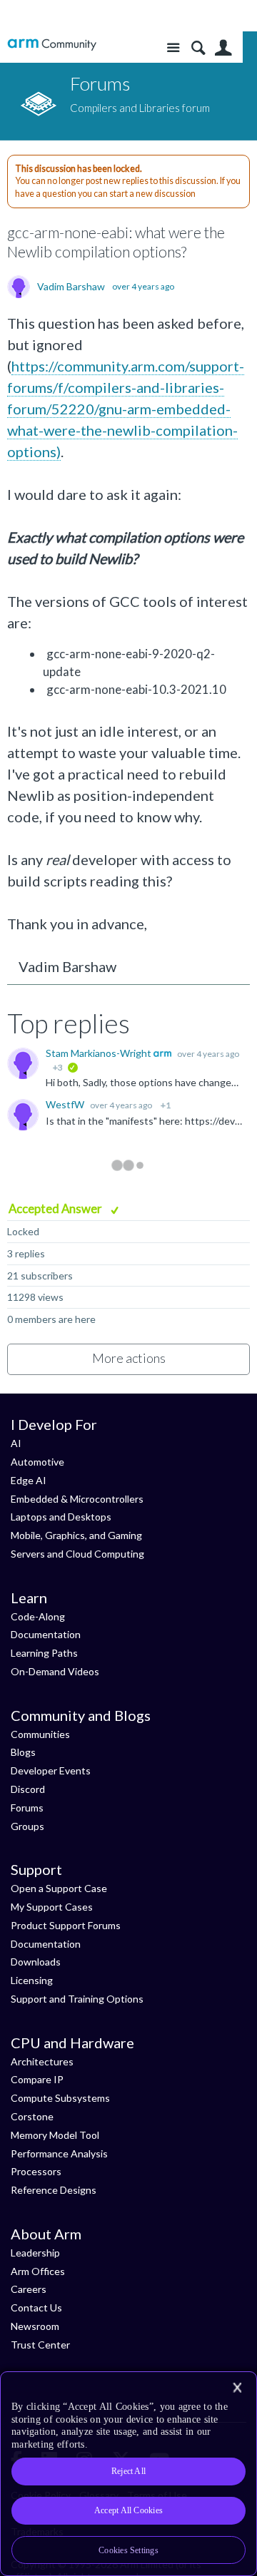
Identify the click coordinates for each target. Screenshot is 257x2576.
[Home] (52, 45)
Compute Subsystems (60, 2098)
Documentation (46, 1634)
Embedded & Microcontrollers (77, 1499)
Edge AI (29, 1480)
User (223, 48)
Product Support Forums (66, 1925)
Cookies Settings (128, 2550)
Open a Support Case (59, 1888)
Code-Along (38, 1616)
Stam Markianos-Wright (100, 1053)
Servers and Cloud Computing (77, 1554)
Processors (36, 2171)
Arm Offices (38, 2271)
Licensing (32, 1980)
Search (198, 48)
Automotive (37, 1462)
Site (173, 48)
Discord (28, 1789)
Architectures (42, 2061)
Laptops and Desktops (61, 1517)
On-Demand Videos (55, 1671)
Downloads (36, 1962)
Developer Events (51, 1770)
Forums (27, 1808)
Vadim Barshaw (71, 287)
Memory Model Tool (55, 2135)
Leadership (35, 2253)
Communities (40, 1734)
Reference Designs (54, 2190)
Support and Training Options (77, 1999)
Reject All (128, 2471)
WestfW (66, 1104)
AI (16, 1443)
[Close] (237, 2388)
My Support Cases (52, 1907)
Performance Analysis (59, 2153)
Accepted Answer (56, 1208)
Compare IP (37, 2079)
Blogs (23, 1752)
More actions (129, 1358)
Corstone (32, 2116)
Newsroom (35, 2326)
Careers (29, 2289)
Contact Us (36, 2307)
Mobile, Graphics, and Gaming (76, 1535)
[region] (128, 2474)
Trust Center (40, 2345)
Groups (27, 1826)
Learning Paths (44, 1653)
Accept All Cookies (128, 2510)
